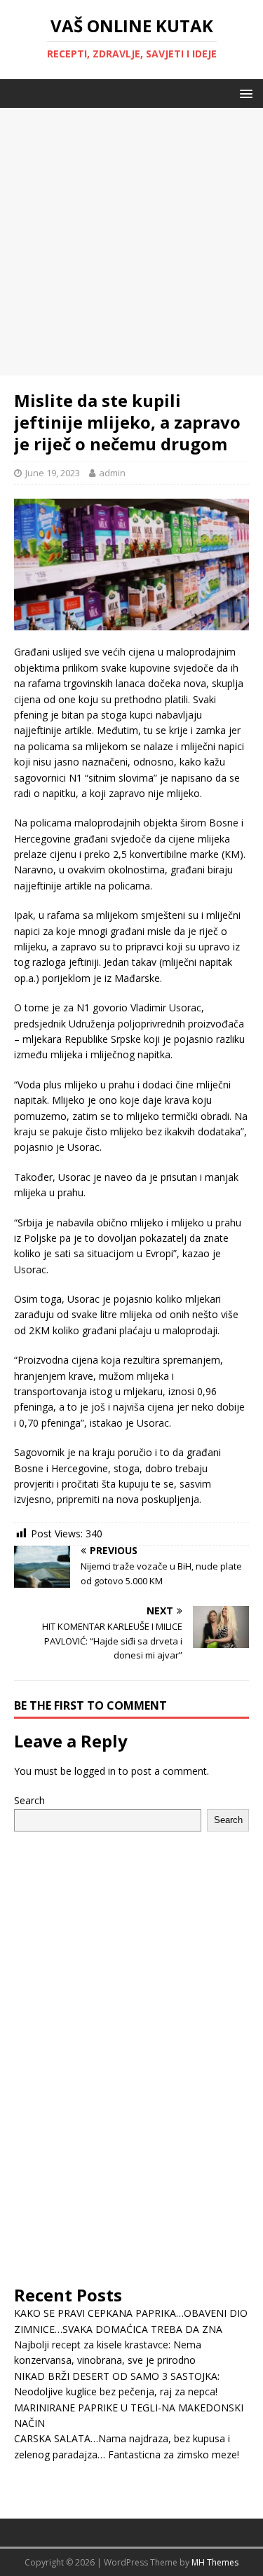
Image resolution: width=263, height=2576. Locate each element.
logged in (95, 1771)
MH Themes (215, 2562)
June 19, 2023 (53, 473)
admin (112, 473)
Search (29, 1800)
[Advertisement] (131, 239)
